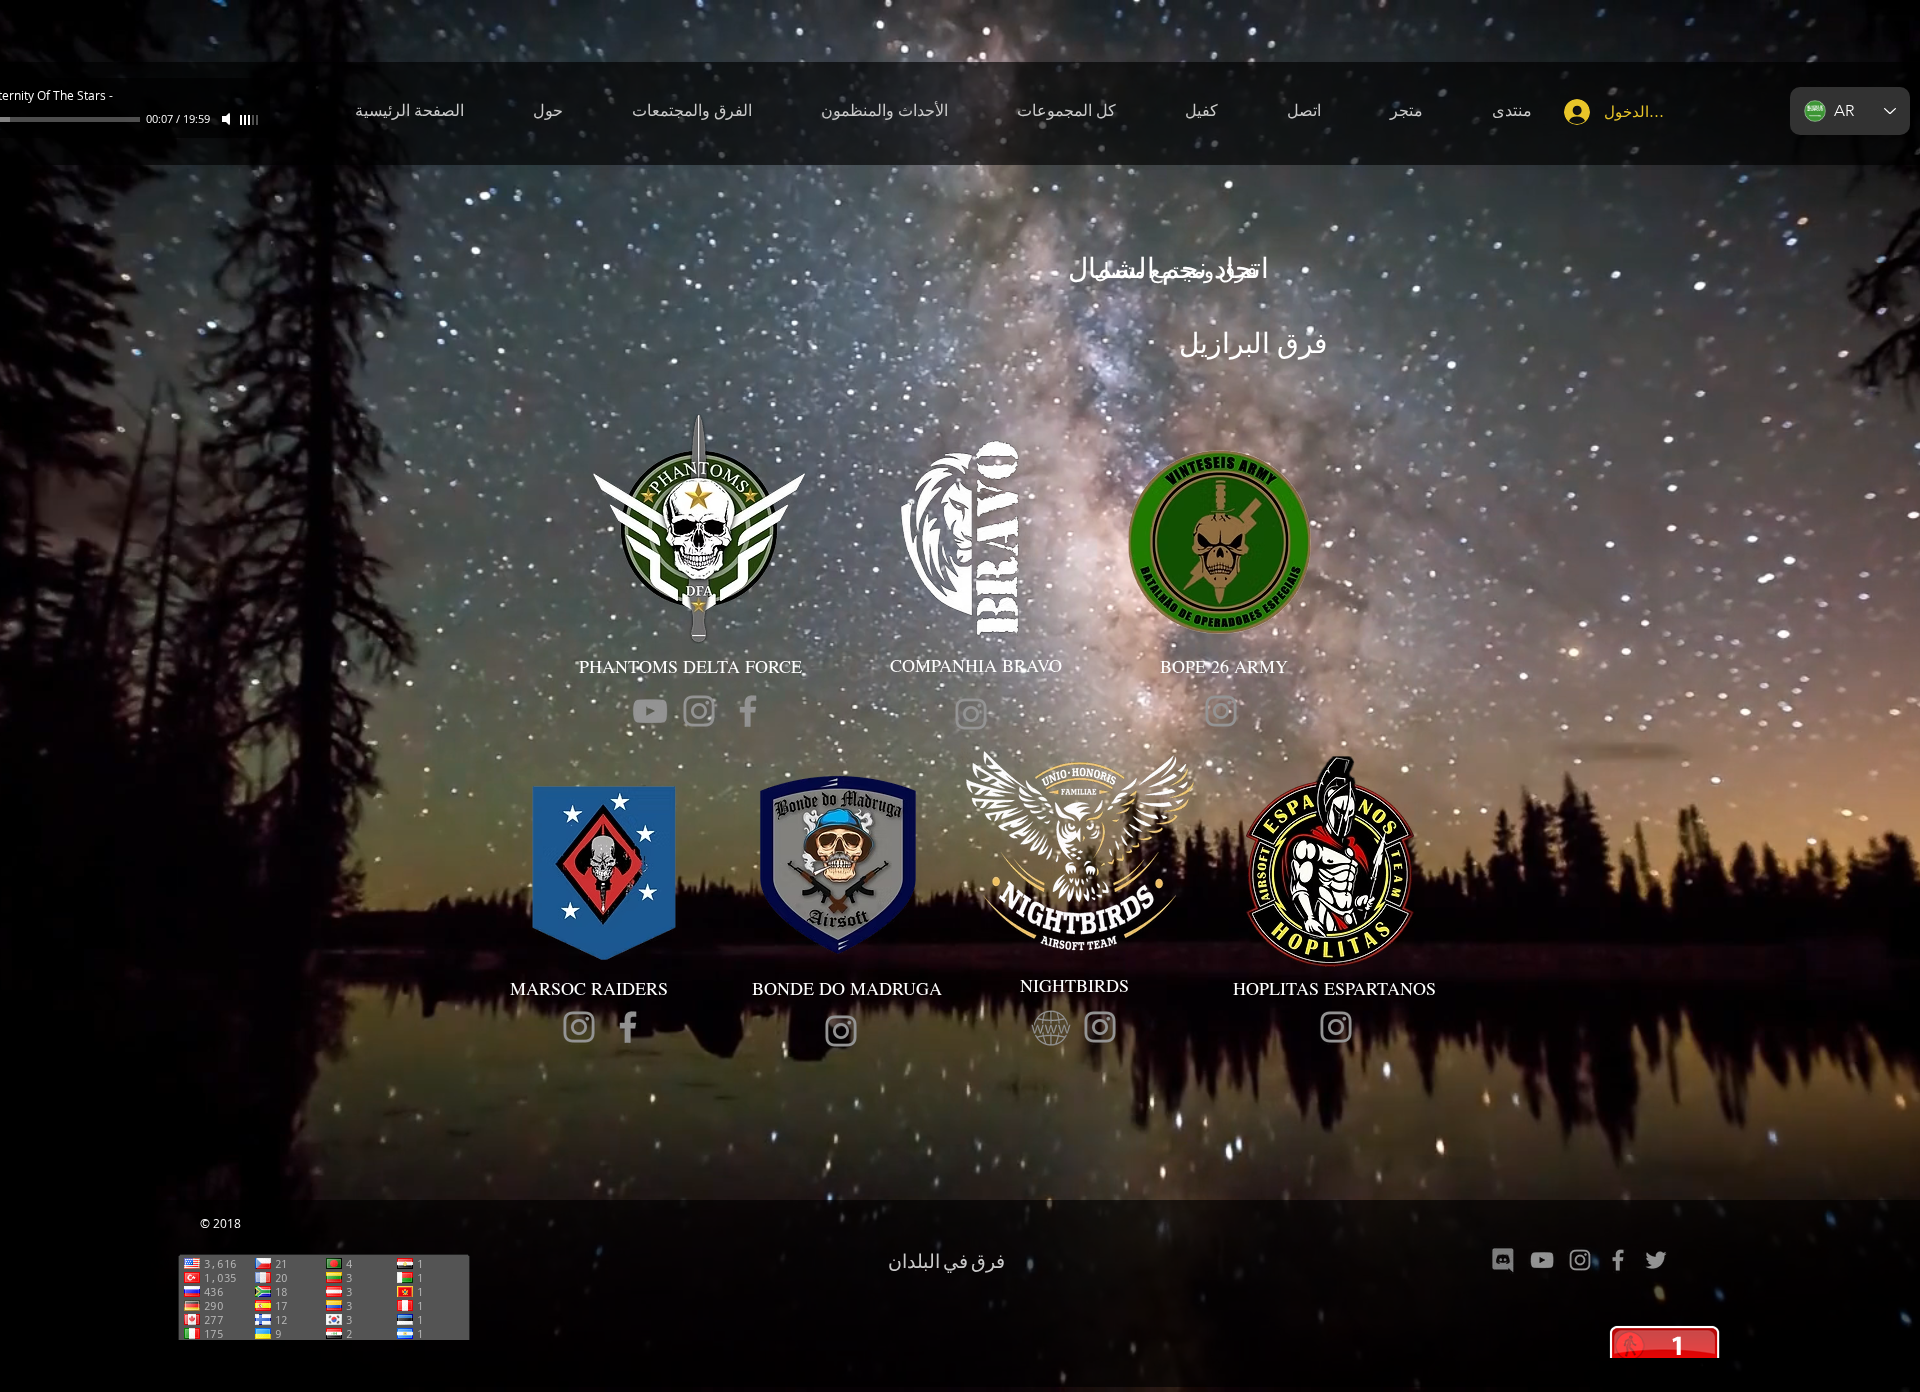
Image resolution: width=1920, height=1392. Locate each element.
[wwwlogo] (1051, 1027)
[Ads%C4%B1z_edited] (1504, 1260)
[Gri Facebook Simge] (748, 711)
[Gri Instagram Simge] (1580, 1260)
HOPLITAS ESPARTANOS (1337, 988)
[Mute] (228, 119)
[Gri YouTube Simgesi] (650, 711)
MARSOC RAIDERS (589, 988)
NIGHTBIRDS (1074, 985)
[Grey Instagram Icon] (699, 711)
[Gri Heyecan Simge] (1656, 1260)
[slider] (250, 120)
